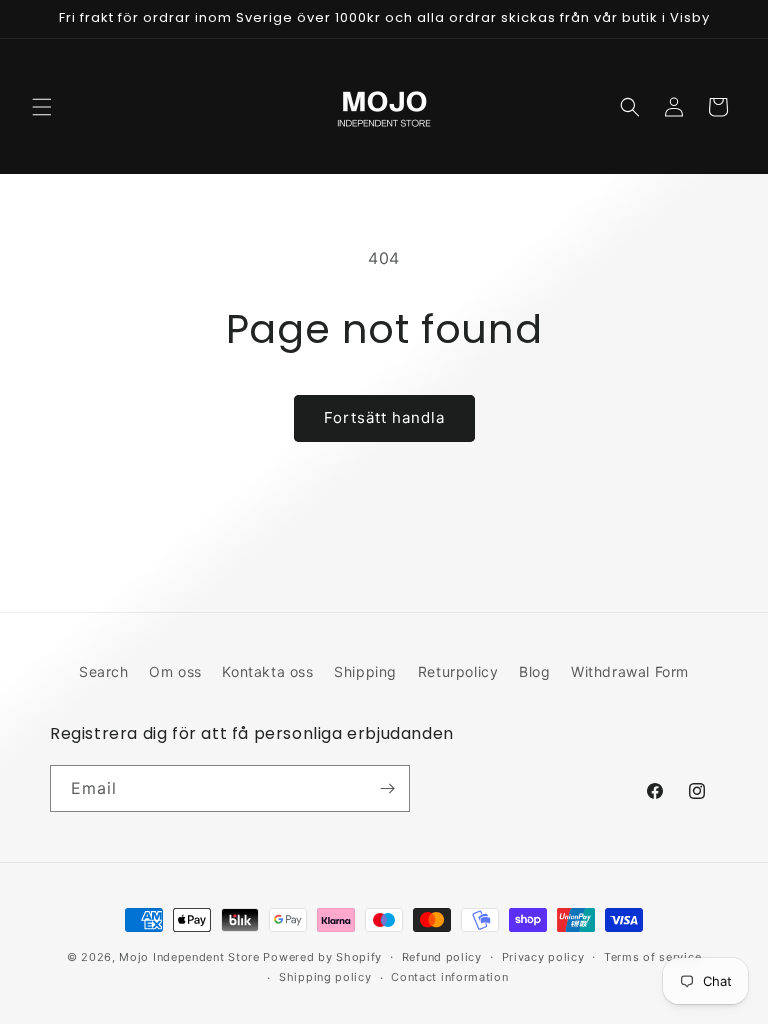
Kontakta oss (267, 671)
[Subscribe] (387, 788)
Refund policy (442, 957)
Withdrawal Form (630, 671)
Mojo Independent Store (189, 957)
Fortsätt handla (384, 417)
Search (104, 671)
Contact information (449, 977)
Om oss (175, 671)
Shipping (365, 671)
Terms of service (652, 957)
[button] (42, 107)
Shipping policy (325, 977)
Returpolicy (458, 671)
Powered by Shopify (322, 957)
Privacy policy (543, 957)
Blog (534, 671)
